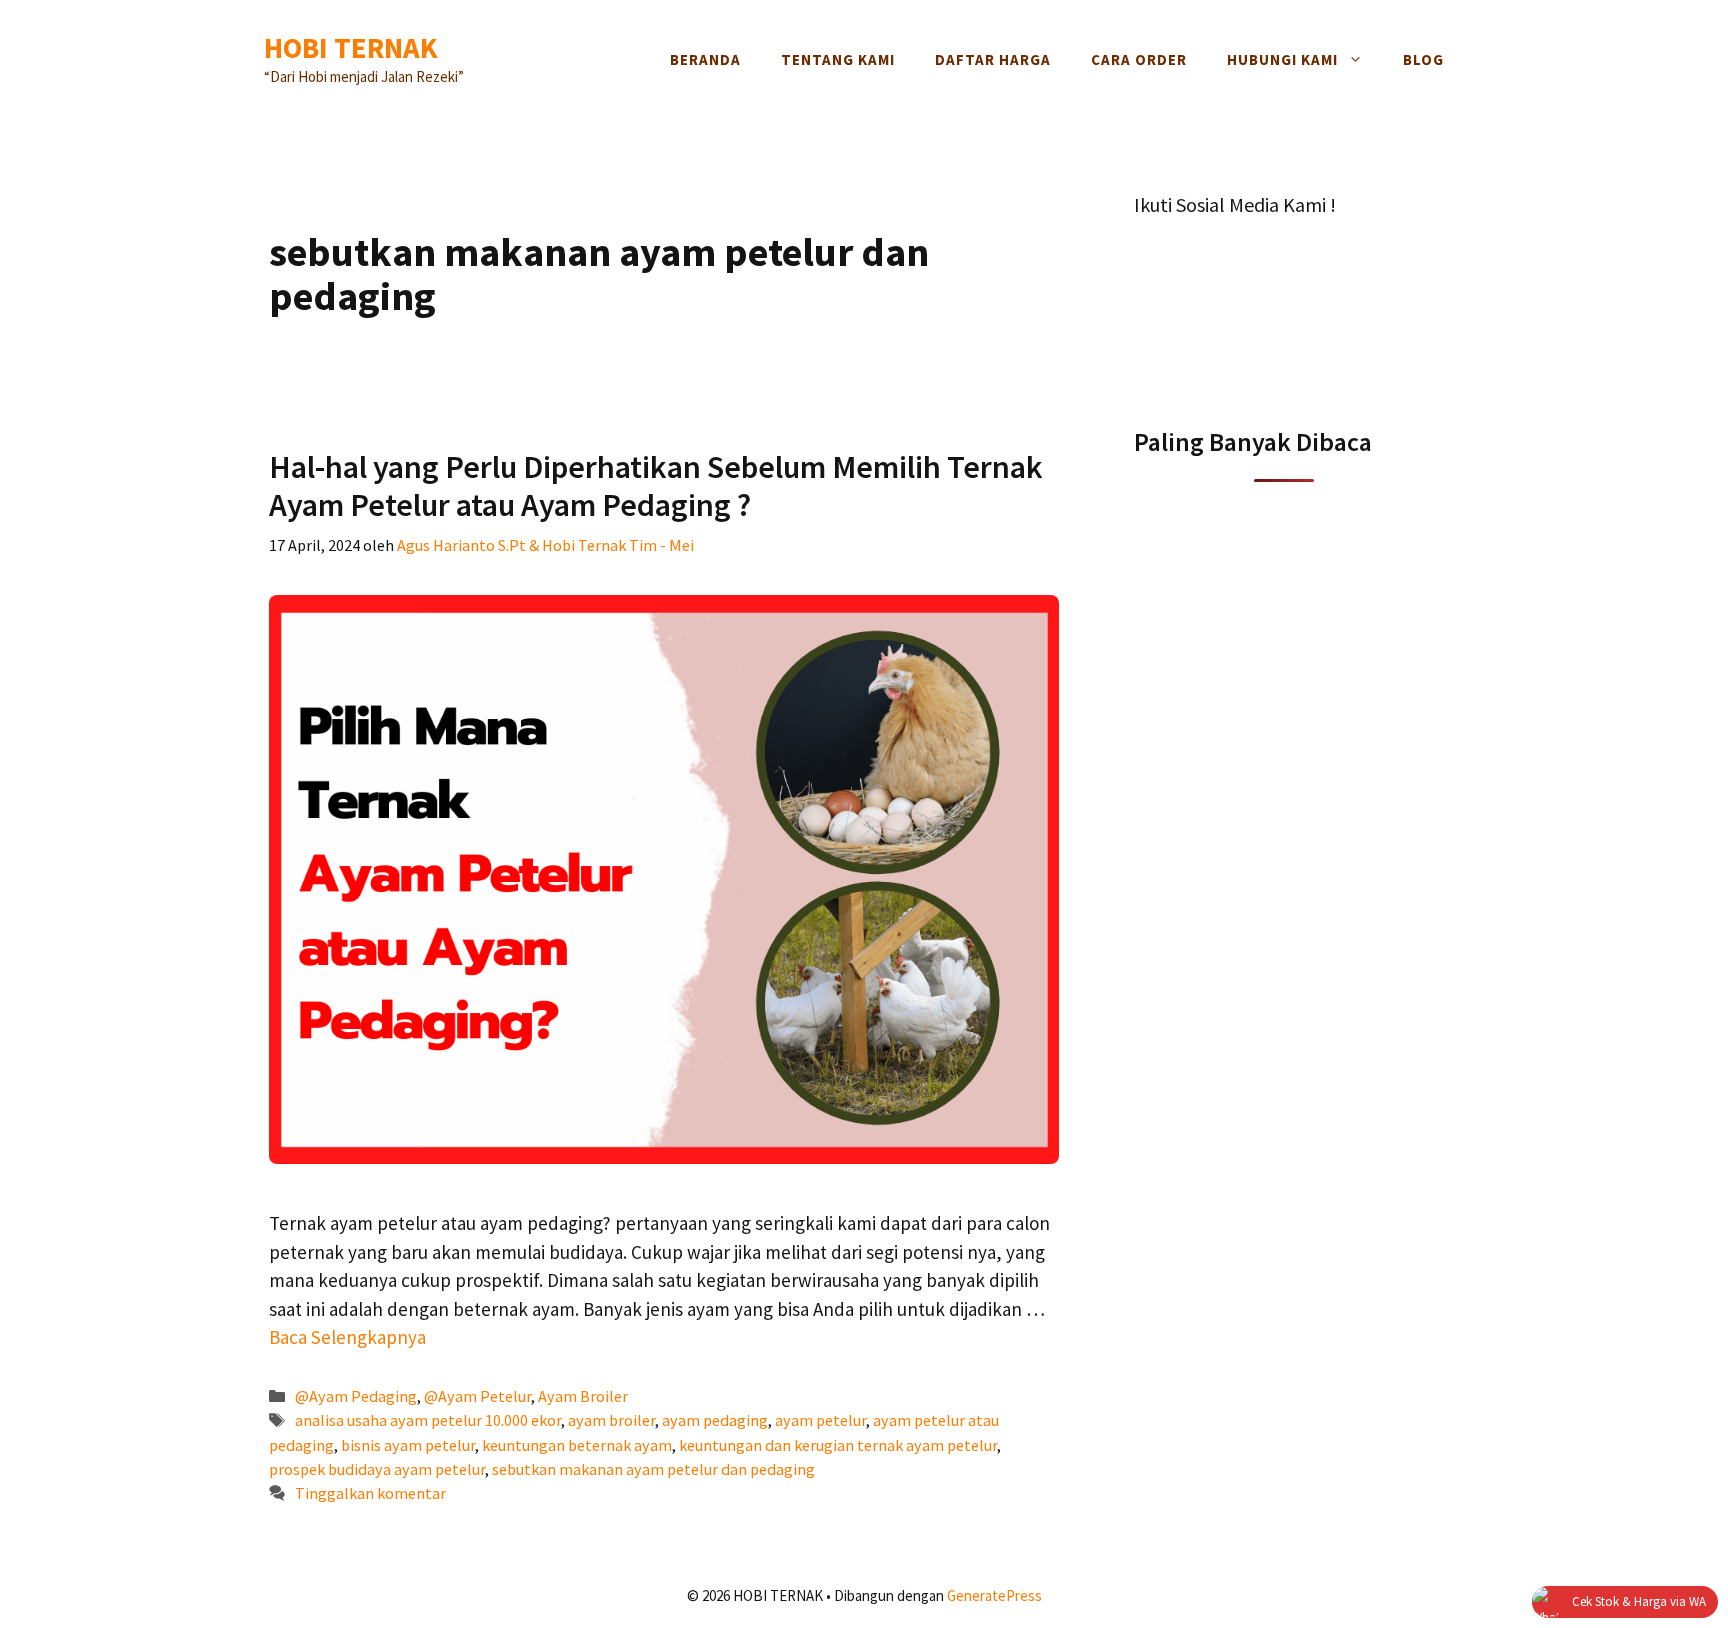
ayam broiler (611, 1420)
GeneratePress (994, 1595)
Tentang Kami (838, 59)
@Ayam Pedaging (356, 1396)
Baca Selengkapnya (347, 1337)
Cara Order (1139, 59)
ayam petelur (820, 1420)
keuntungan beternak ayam (577, 1445)
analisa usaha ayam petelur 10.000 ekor (428, 1420)
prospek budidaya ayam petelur (377, 1469)
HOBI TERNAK (351, 47)
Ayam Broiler (583, 1396)
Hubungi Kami (1282, 59)
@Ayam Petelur (477, 1396)
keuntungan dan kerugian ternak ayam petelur (838, 1445)
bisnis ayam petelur (408, 1445)
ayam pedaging (715, 1420)
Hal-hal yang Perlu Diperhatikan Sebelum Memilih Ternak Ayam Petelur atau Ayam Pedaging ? (656, 486)
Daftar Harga (993, 59)
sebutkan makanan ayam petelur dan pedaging (653, 1469)
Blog (1423, 59)
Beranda (705, 59)
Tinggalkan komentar (370, 1493)
